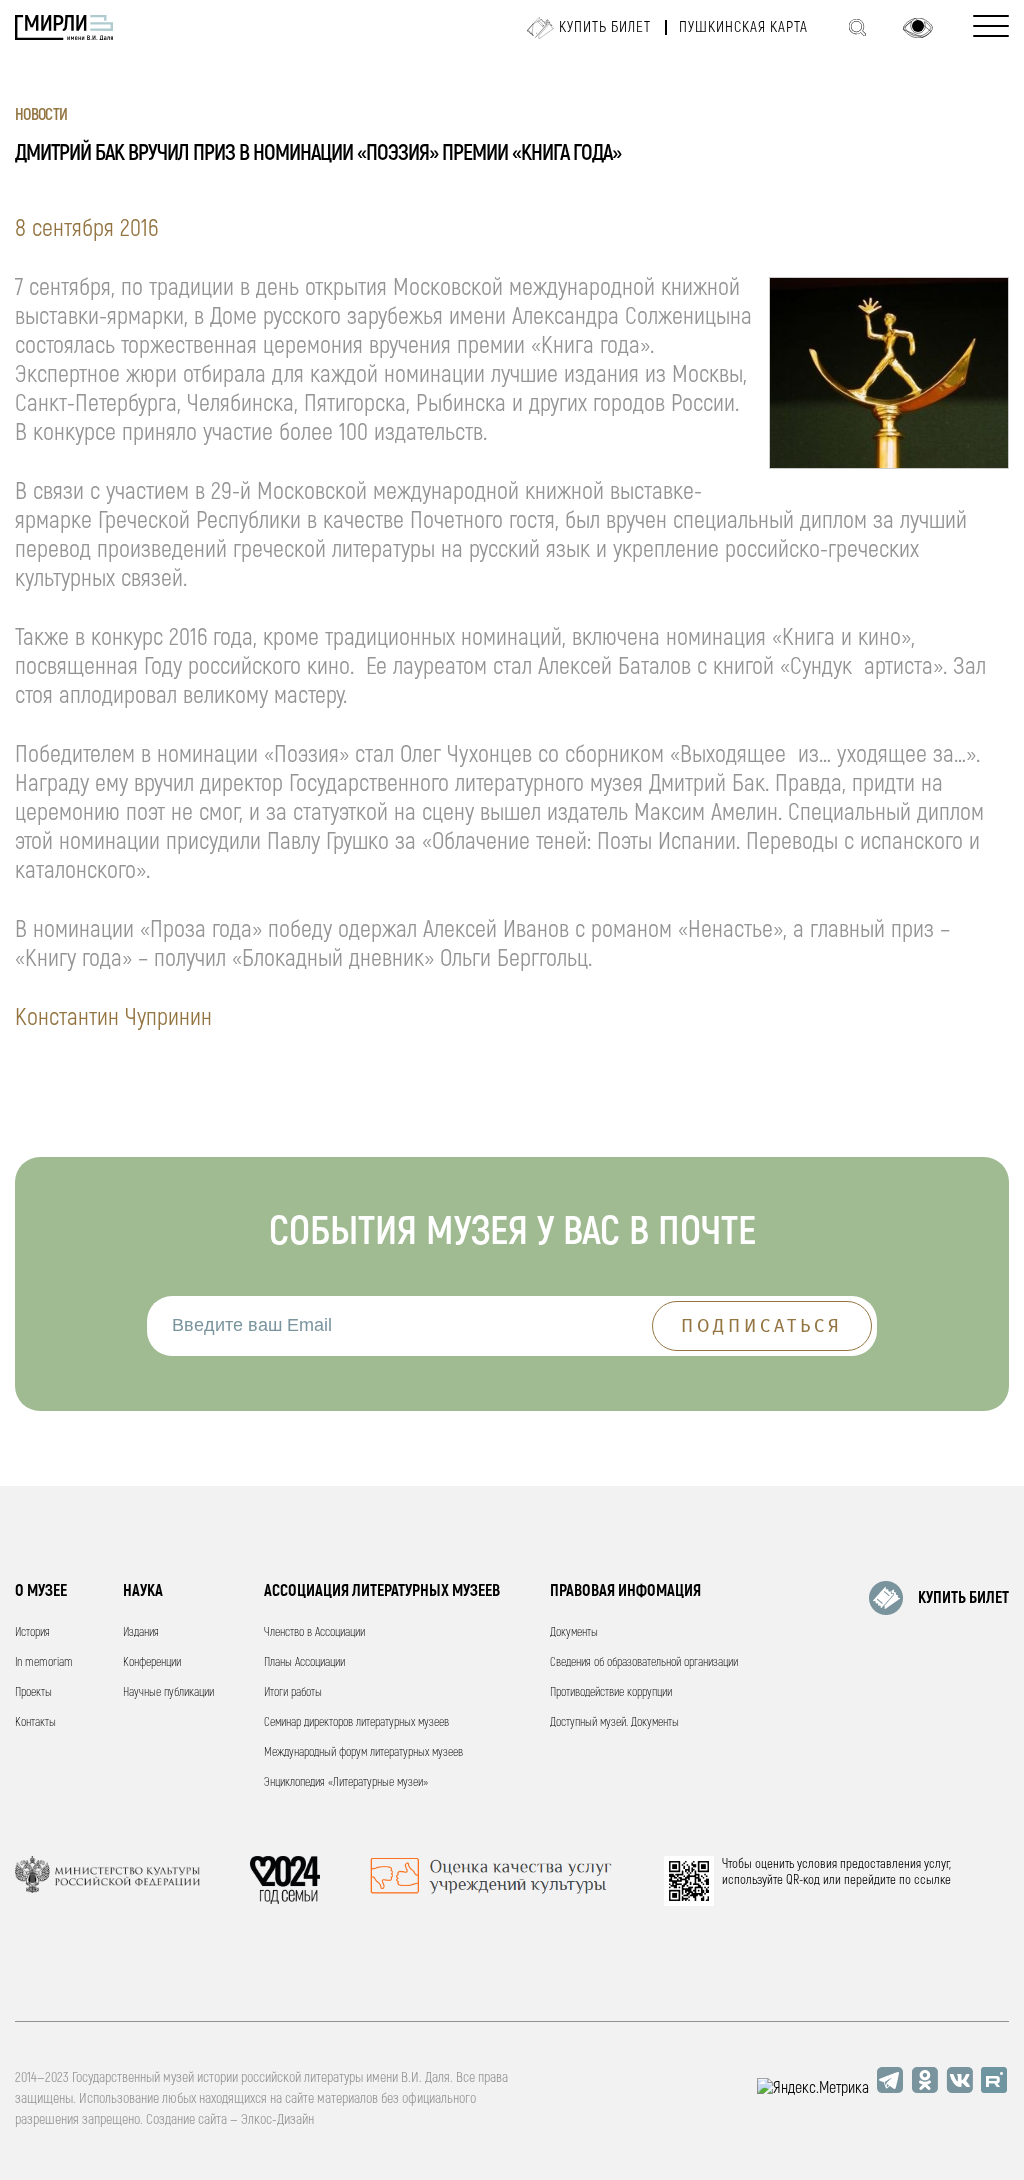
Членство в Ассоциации (314, 1632)
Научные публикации (168, 1692)
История (32, 1632)
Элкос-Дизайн (277, 2119)
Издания (141, 1632)
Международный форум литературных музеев (363, 1752)
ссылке (932, 1880)
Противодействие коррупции (611, 1692)
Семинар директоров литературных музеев (356, 1722)
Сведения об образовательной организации (644, 1662)
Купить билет (605, 27)
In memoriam (44, 1662)
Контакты (35, 1722)
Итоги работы (293, 1692)
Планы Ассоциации (304, 1662)
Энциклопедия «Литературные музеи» (346, 1782)
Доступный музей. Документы (614, 1722)
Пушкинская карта (743, 27)
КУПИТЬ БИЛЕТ (963, 1598)
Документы (574, 1632)
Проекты (33, 1692)
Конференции (152, 1662)
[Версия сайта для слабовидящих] (918, 28)
